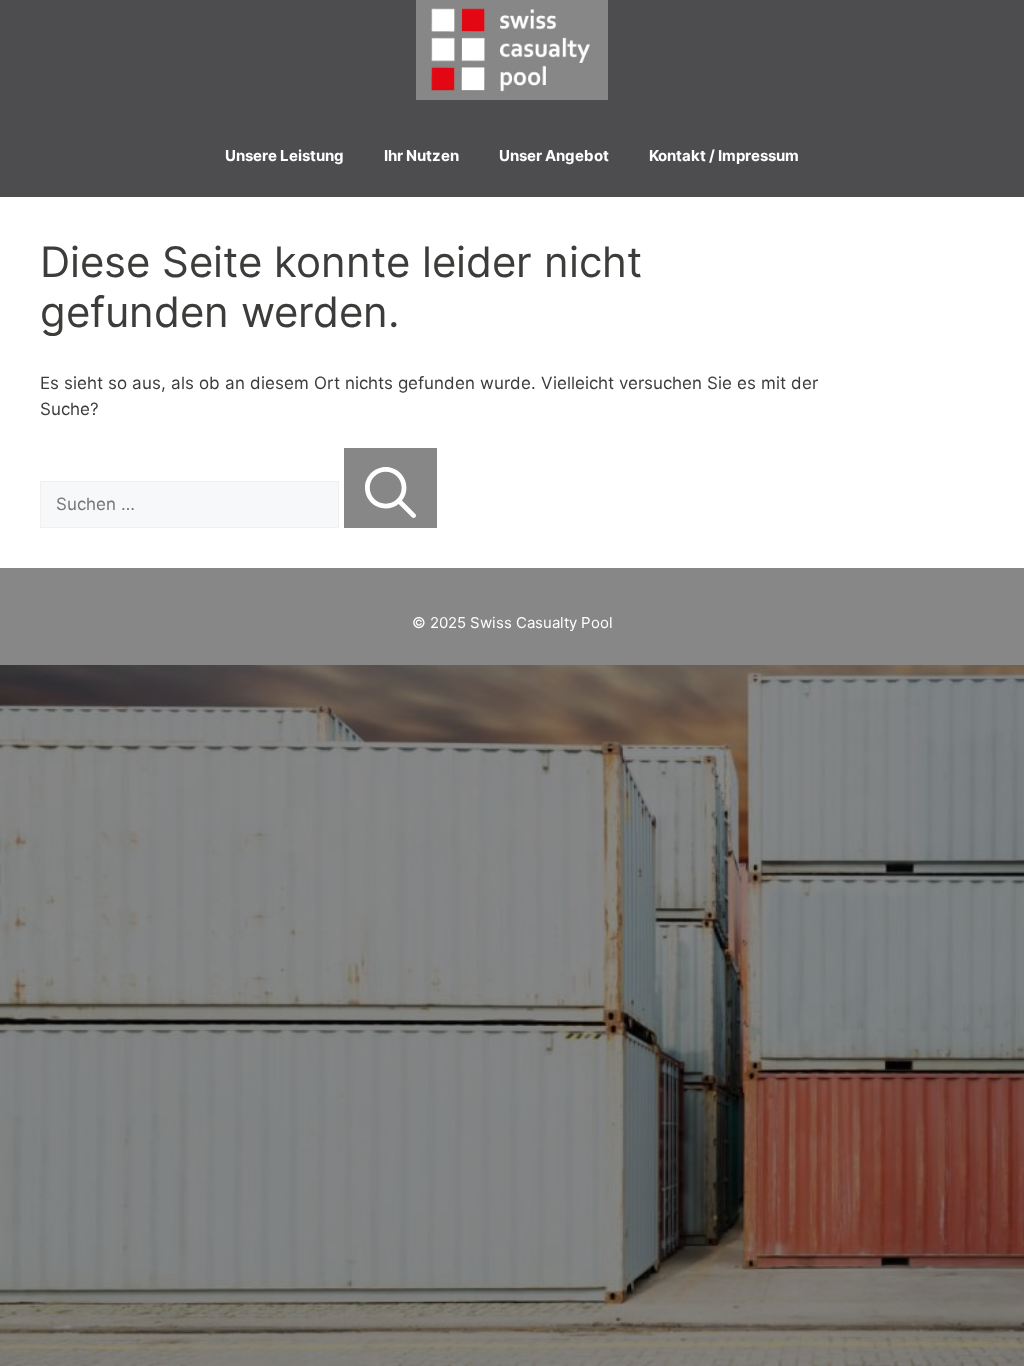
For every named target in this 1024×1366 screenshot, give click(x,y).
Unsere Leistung (284, 155)
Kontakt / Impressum (724, 155)
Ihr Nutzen (421, 155)
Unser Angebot (554, 155)
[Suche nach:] (192, 504)
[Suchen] (390, 488)
